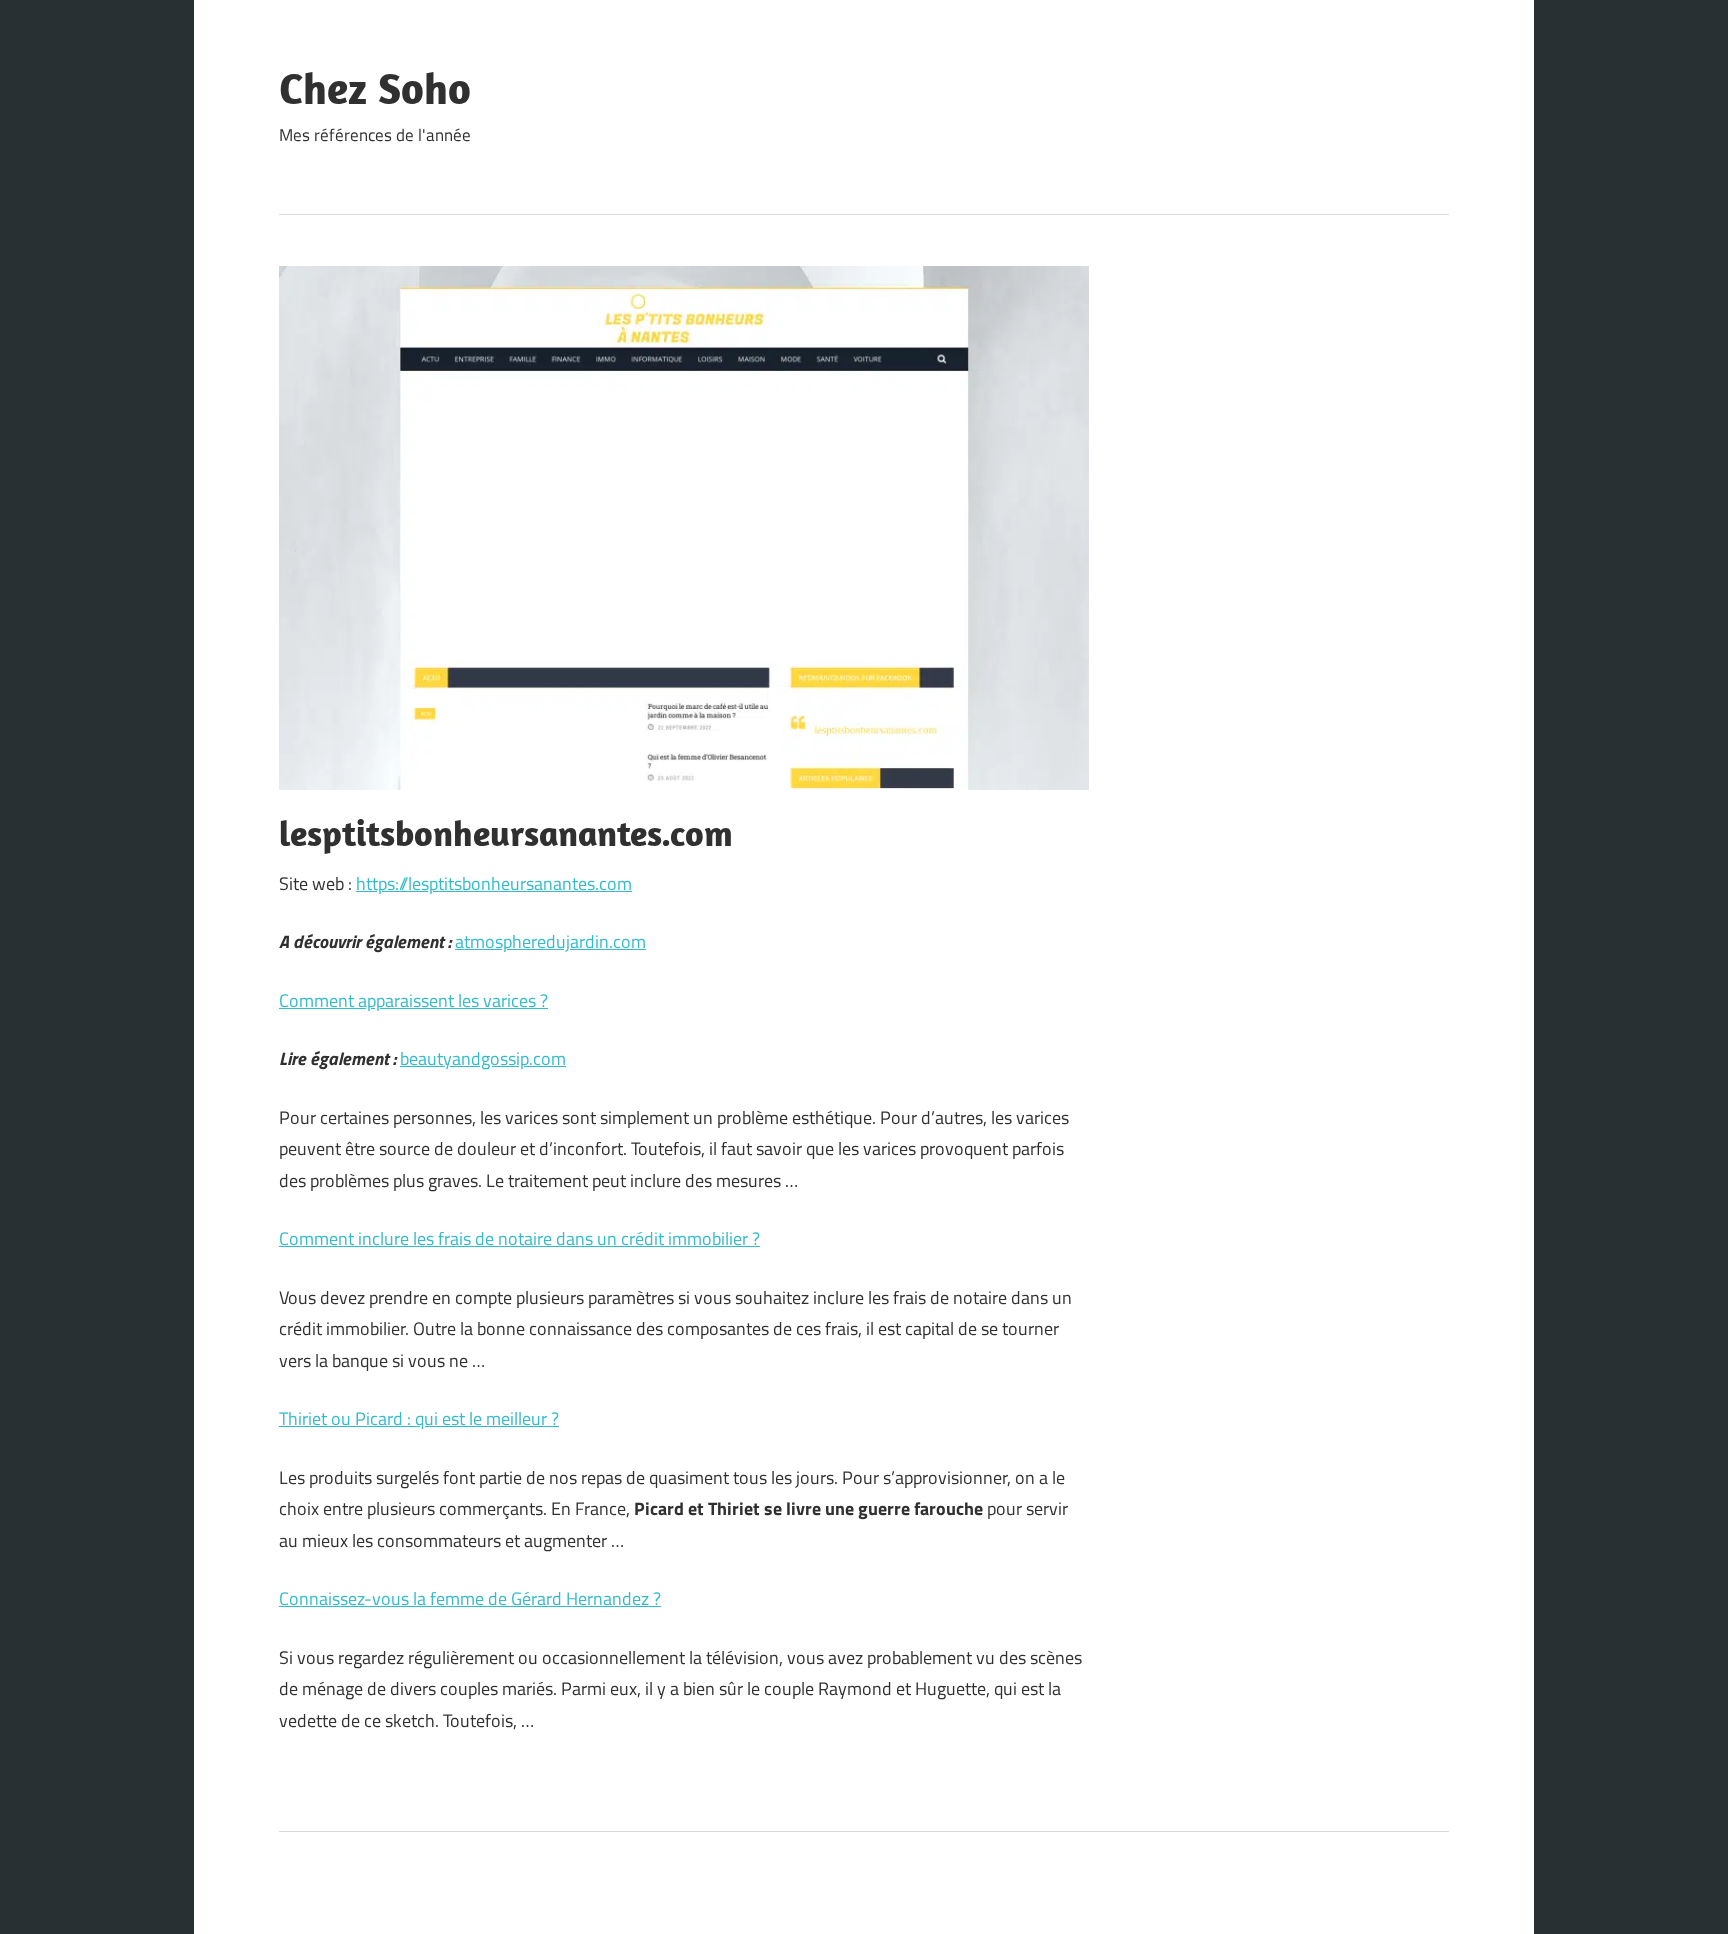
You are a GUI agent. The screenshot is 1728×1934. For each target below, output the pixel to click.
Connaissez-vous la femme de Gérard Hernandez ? (470, 1598)
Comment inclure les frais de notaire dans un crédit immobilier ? (519, 1238)
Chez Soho (375, 88)
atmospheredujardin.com (550, 941)
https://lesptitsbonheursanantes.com (494, 883)
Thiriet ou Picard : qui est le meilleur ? (419, 1418)
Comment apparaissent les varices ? (413, 1000)
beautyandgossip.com (483, 1058)
